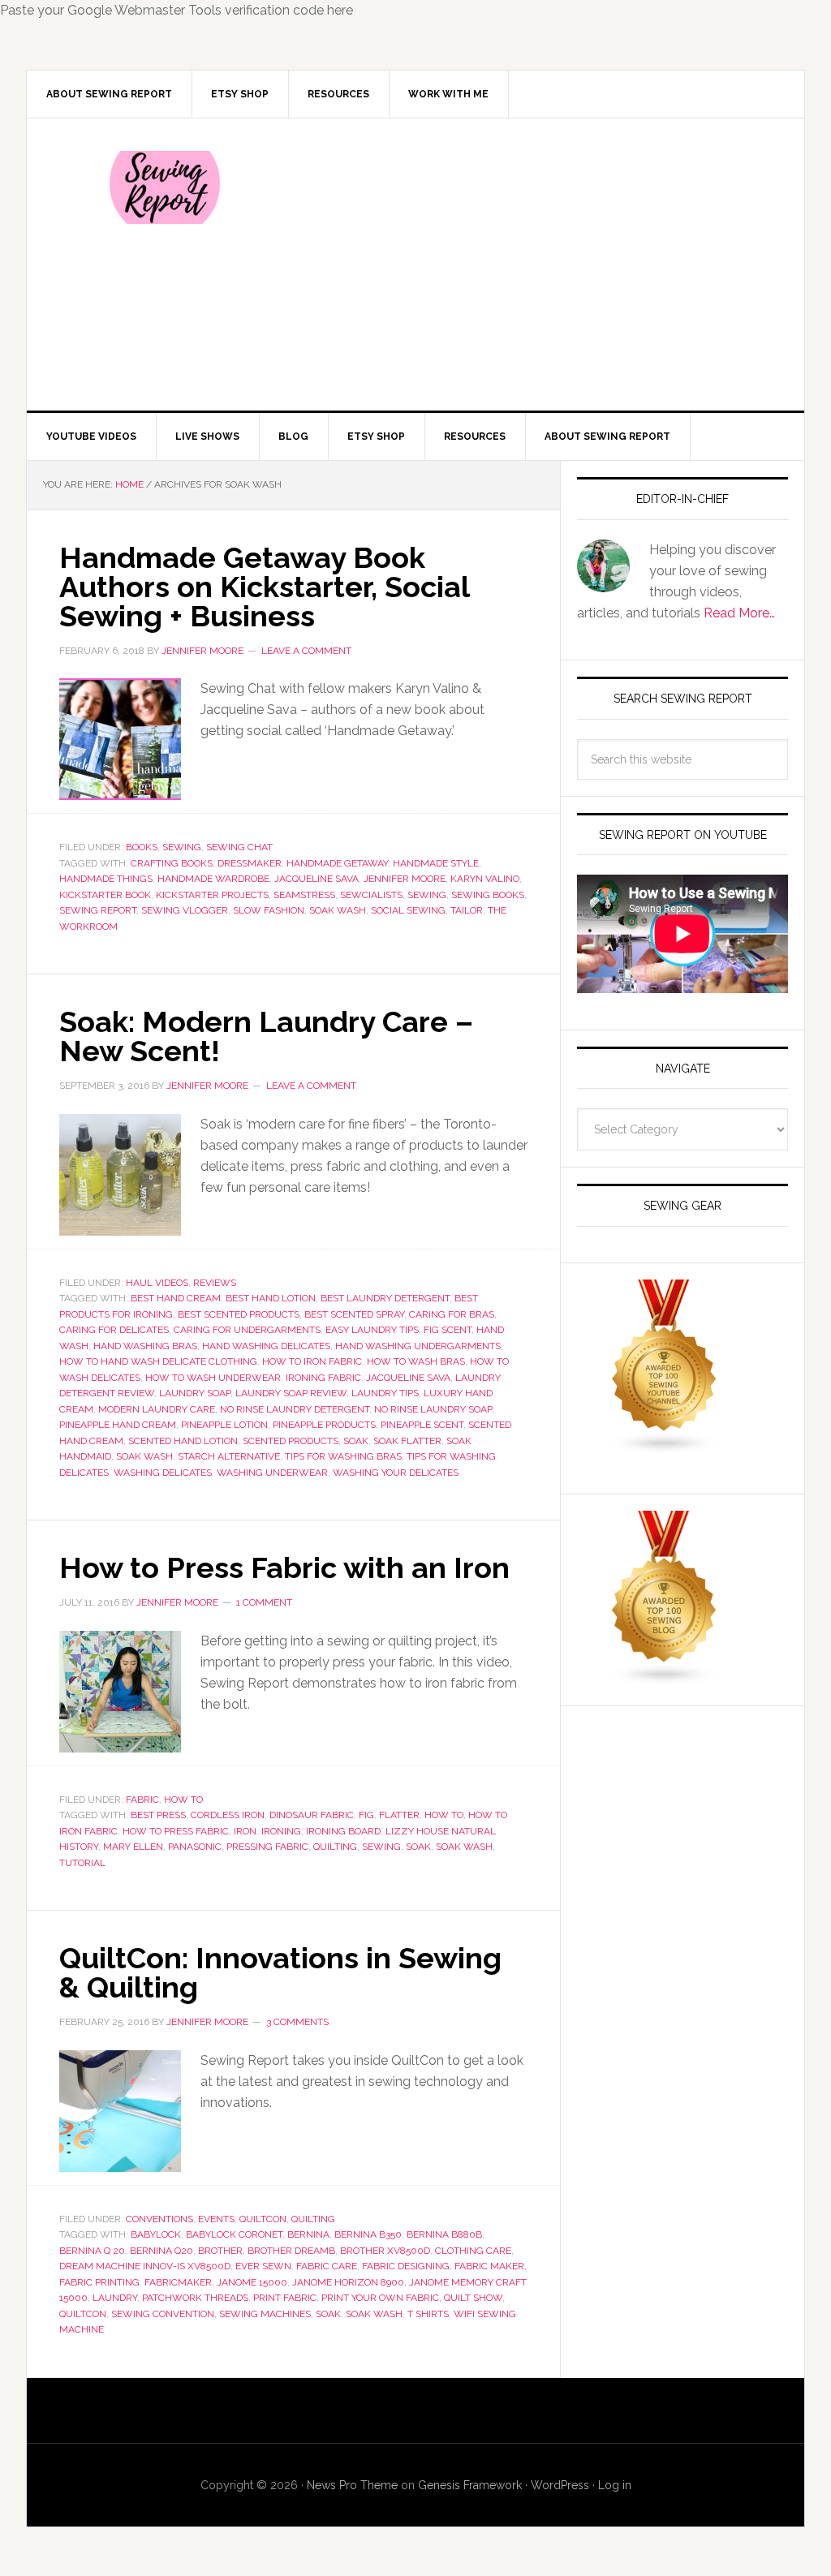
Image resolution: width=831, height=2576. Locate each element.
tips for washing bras (343, 1456)
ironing (281, 1831)
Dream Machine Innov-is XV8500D (145, 2266)
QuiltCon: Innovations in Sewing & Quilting (280, 1972)
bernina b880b (444, 2234)
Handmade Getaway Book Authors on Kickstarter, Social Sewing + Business (264, 587)
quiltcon (83, 2314)
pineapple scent (422, 1425)
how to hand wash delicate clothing (158, 1361)
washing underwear (272, 1473)
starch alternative (229, 1456)
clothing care (473, 2251)
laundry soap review (291, 1393)
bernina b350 (368, 2234)
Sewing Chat (239, 847)
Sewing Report (165, 187)
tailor (467, 910)
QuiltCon (263, 2219)
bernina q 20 (92, 2251)
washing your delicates (396, 1473)
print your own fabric (380, 2298)
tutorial (82, 1863)
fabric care (327, 2266)
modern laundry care (157, 1409)
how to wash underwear (213, 1378)
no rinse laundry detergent (295, 1409)
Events (216, 2219)
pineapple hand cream (118, 1425)
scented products (291, 1441)
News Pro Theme (352, 2485)
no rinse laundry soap (433, 1409)
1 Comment (264, 1602)
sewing (427, 895)
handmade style (436, 863)
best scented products (239, 1314)
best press (158, 1815)
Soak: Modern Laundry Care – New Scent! (266, 1036)
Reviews (215, 1283)
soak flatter (407, 1441)
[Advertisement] (536, 264)
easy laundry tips (372, 1330)
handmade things (106, 879)
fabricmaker (178, 2282)
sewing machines (265, 2314)
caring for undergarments (247, 1330)
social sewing (408, 910)
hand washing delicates (266, 1346)
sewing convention (163, 2314)
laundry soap (195, 1393)
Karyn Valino (485, 879)
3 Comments (297, 2022)
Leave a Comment (306, 651)
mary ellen (133, 1847)
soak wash (338, 910)
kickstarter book (105, 895)
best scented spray (354, 1314)
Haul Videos (157, 1283)
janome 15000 (252, 2282)
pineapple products (324, 1425)
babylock (156, 2234)
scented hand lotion (183, 1441)
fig (366, 1815)
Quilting (313, 2219)
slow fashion (269, 910)
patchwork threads (195, 2298)
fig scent (448, 1330)
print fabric (285, 2298)
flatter (399, 1815)
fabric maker (489, 2266)
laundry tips (385, 1393)
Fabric (142, 1800)
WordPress (560, 2485)
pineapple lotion (224, 1425)
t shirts (428, 2314)
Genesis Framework (470, 2485)
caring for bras (452, 1314)
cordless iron (228, 1815)
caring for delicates (114, 1330)
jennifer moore (405, 879)
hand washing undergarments (418, 1346)
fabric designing (406, 2266)
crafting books (172, 863)
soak (356, 1441)
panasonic (195, 1847)
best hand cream (176, 1298)
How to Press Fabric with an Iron (284, 1568)
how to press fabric (176, 1831)
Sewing (182, 847)
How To (183, 1800)
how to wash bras (416, 1361)
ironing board (343, 1831)
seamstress (304, 895)
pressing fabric (267, 1847)
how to (444, 1815)
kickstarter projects (212, 895)
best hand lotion (271, 1298)
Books (142, 847)
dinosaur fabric (312, 1815)
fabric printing (99, 2282)
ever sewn (263, 2266)
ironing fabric (323, 1378)
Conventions (159, 2219)
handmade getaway (337, 863)
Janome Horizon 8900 (348, 2282)
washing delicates (163, 1473)
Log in (615, 2485)
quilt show (473, 2298)
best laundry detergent (385, 1298)
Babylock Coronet (234, 2234)
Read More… (739, 613)
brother (220, 2251)
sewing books (488, 895)
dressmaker (250, 863)
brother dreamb (291, 2251)
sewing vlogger (185, 910)
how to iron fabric (312, 1361)
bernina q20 (161, 2251)
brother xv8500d (385, 2251)
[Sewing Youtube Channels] (665, 1447)
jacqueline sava (316, 879)
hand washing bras (145, 1346)
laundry (115, 2298)
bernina (308, 2234)
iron (245, 1831)
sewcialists (371, 895)
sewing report (98, 910)
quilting (335, 1847)
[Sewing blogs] (665, 1678)
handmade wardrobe (213, 879)
